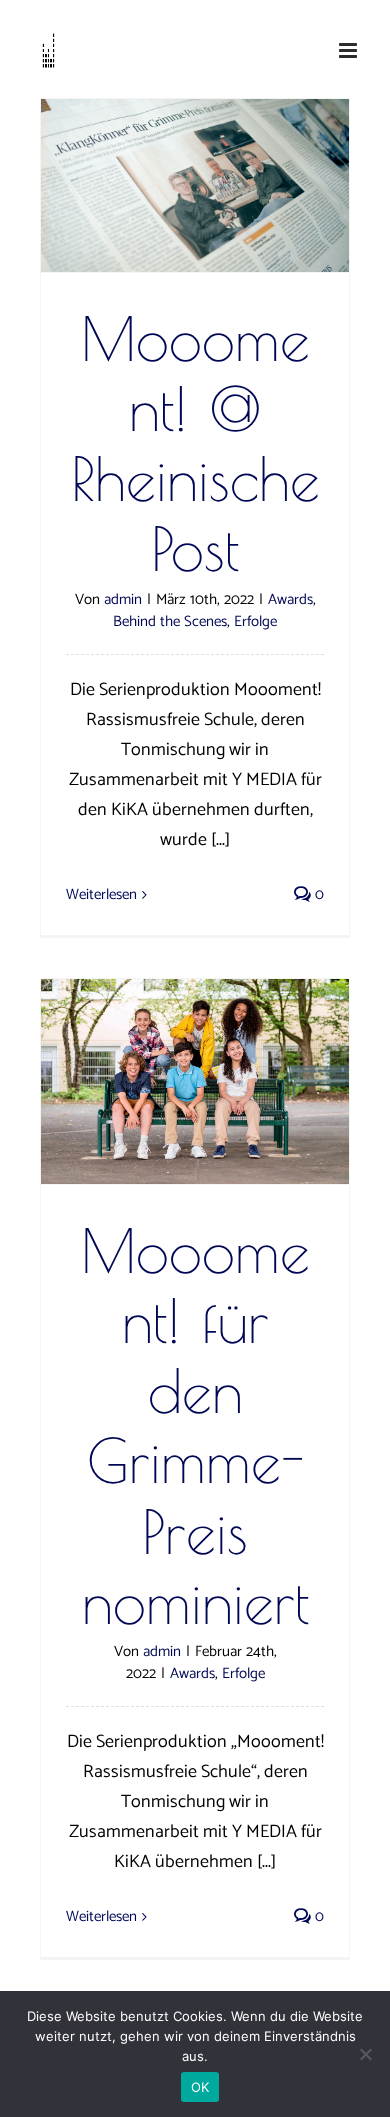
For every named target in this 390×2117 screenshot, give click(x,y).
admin (123, 599)
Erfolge (255, 621)
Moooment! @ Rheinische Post (195, 443)
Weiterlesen (101, 894)
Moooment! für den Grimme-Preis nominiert (195, 1425)
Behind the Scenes (170, 621)
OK (200, 2087)
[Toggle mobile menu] (349, 50)
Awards (290, 599)
